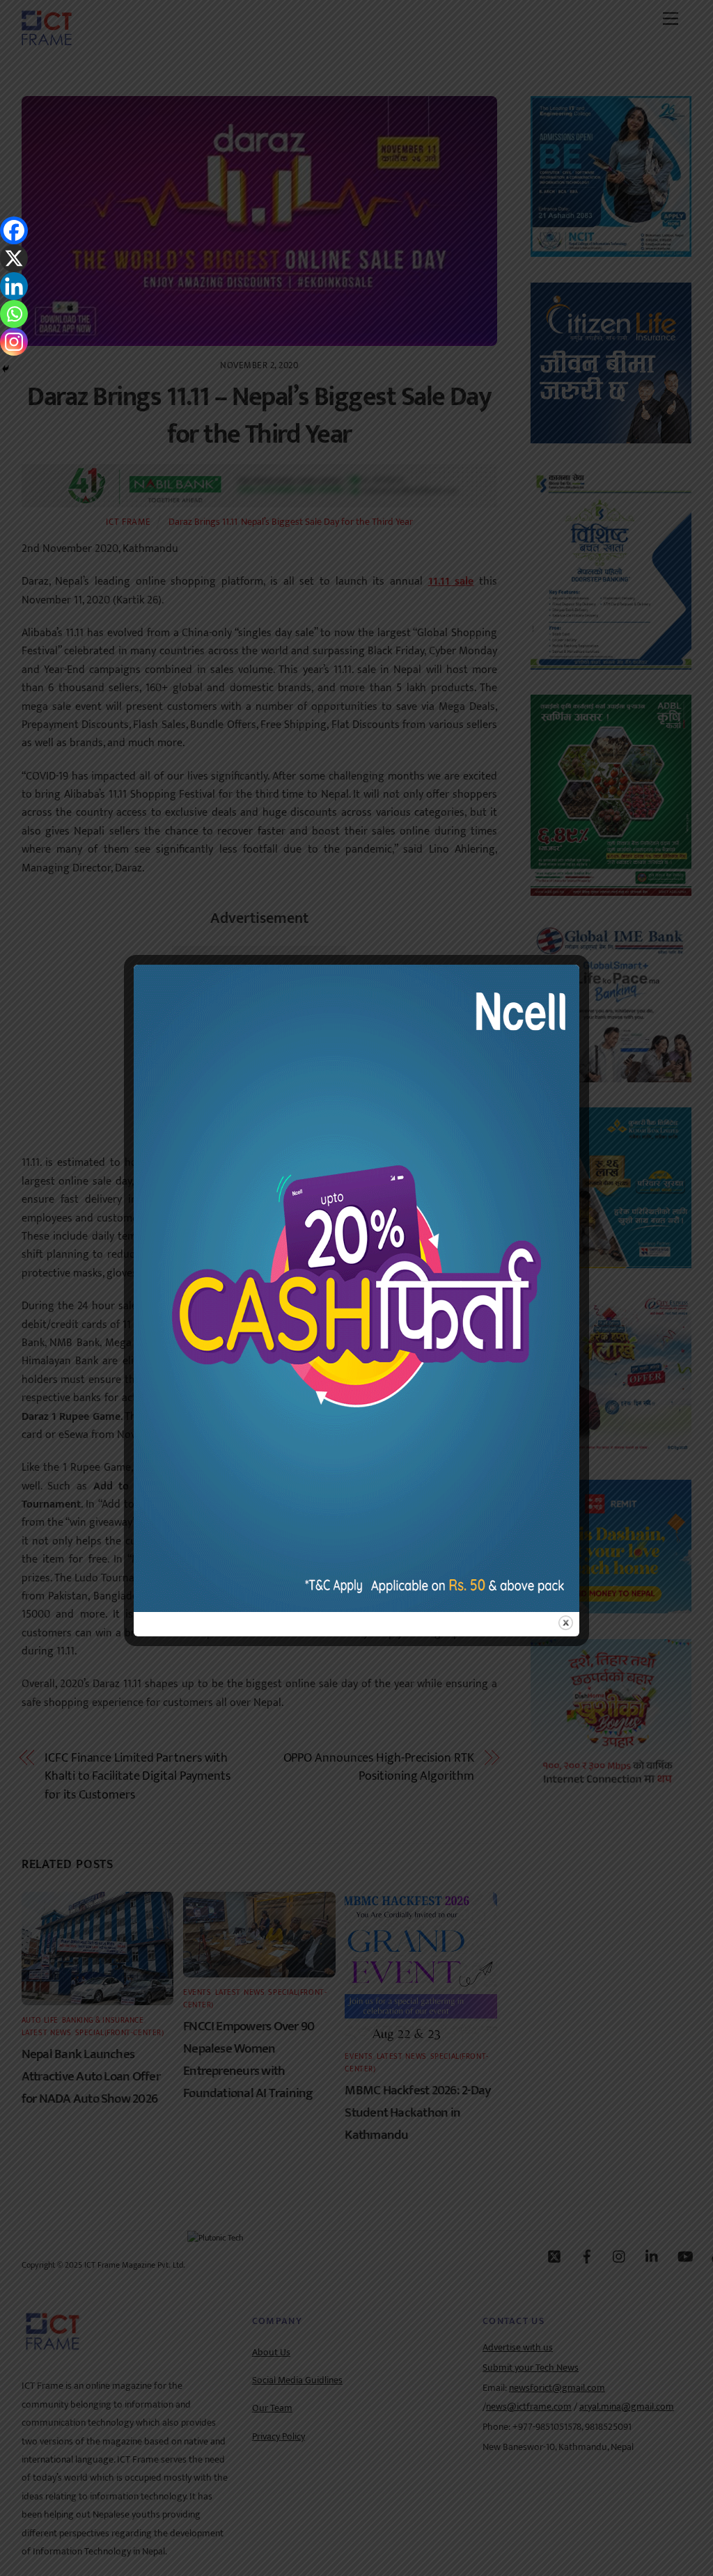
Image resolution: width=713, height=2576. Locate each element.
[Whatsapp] (14, 314)
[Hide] (6, 369)
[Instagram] (14, 342)
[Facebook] (14, 230)
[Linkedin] (14, 286)
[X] (14, 258)
